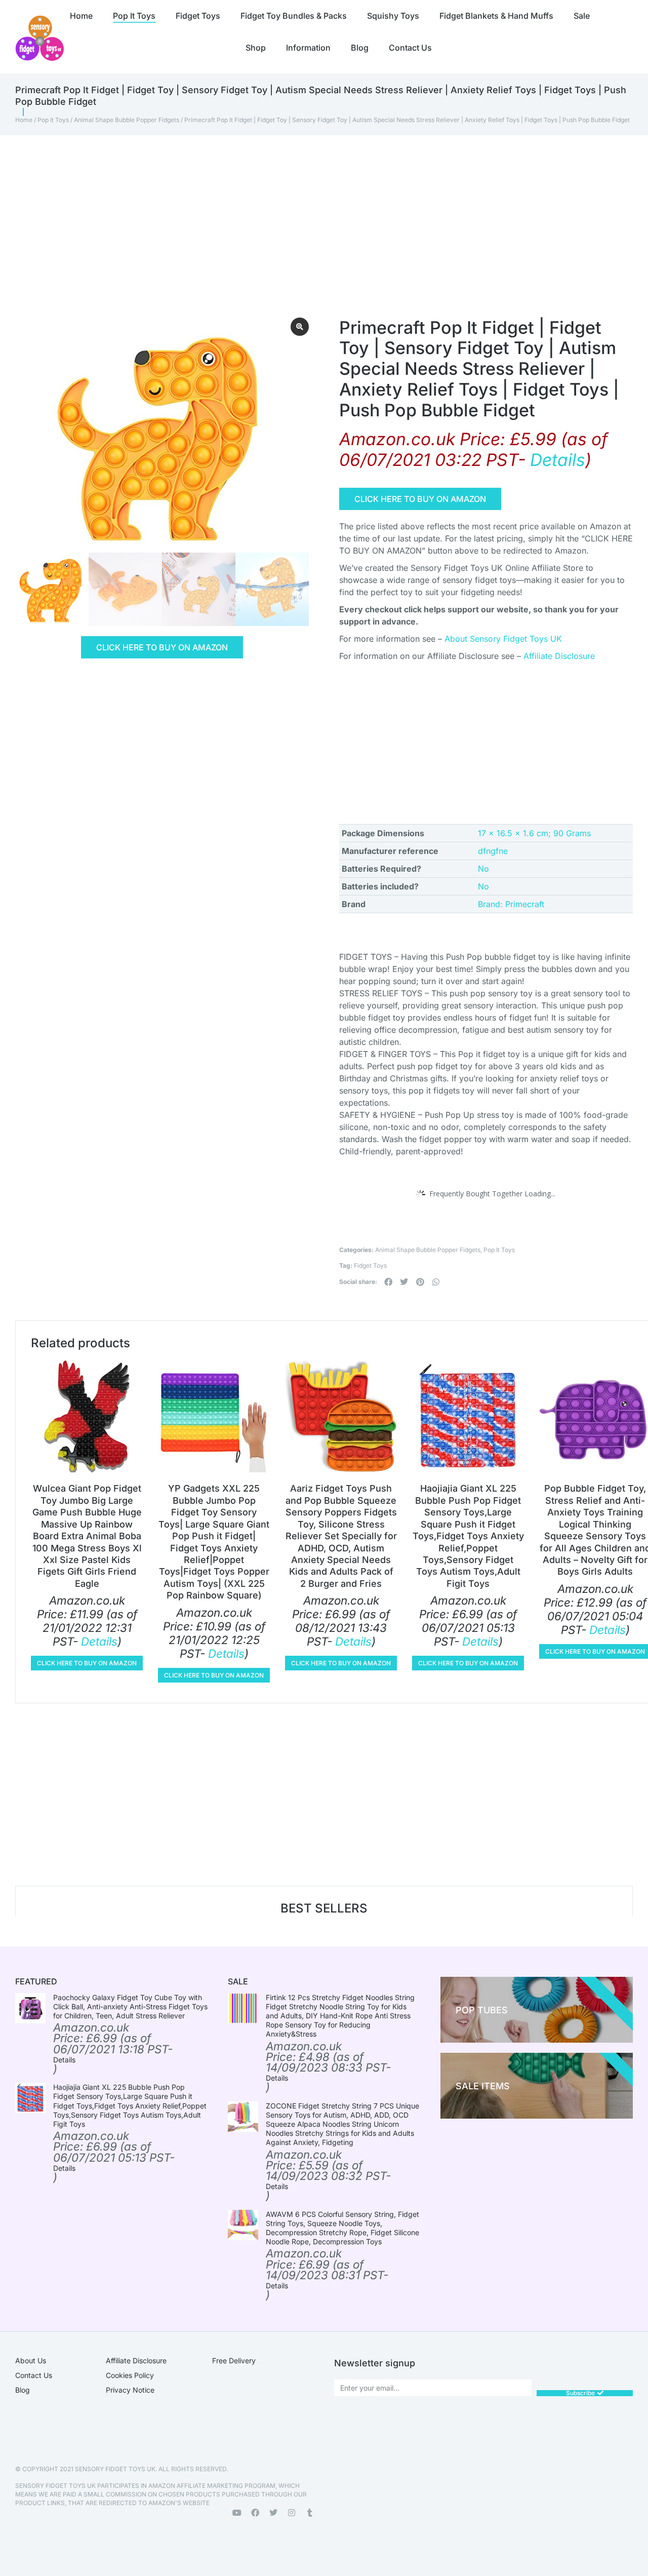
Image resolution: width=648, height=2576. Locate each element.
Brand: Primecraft (511, 904)
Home (24, 120)
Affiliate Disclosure (559, 656)
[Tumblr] (310, 2513)
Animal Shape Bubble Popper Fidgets (127, 120)
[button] (388, 1282)
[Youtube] (237, 2513)
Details (558, 460)
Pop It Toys (53, 120)
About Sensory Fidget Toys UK (503, 639)
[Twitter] (273, 2513)
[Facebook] (255, 2513)
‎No (483, 869)
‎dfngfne (493, 851)
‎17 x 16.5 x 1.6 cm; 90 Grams (534, 833)
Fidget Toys (370, 1265)
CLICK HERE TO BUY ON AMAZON (162, 647)
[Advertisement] (309, 211)
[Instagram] (292, 2513)
